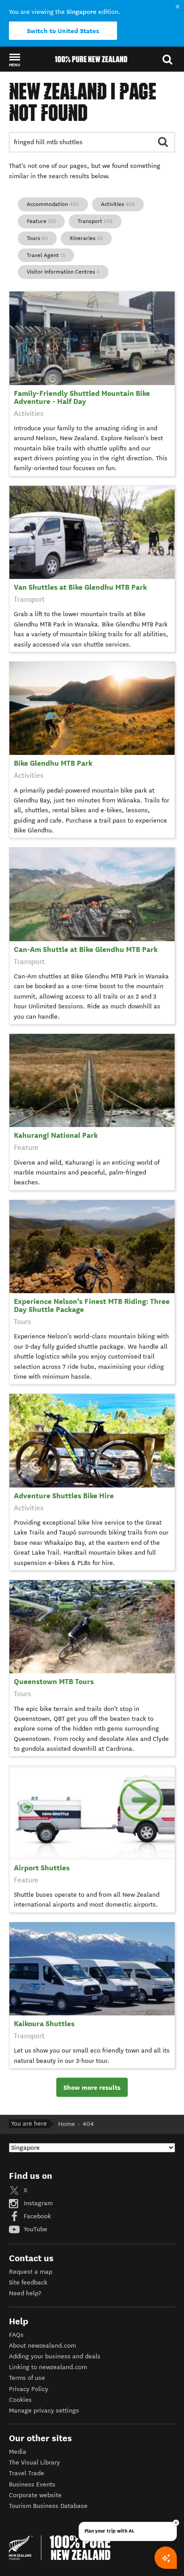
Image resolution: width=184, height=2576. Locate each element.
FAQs (16, 2335)
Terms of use (27, 2378)
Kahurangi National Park (56, 1135)
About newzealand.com (42, 2346)
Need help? (25, 2293)
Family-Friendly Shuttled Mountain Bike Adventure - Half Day (82, 397)
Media (18, 2452)
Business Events (32, 2484)
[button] (15, 60)
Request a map (31, 2272)
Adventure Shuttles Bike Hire (64, 1496)
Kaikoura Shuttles (44, 2024)
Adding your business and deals (55, 2356)
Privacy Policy (29, 2389)
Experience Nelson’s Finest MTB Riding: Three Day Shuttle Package (92, 1305)
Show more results (92, 2087)
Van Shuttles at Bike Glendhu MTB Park (80, 587)
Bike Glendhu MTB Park (53, 763)
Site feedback (28, 2282)
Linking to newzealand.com (48, 2367)
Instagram (37, 2203)
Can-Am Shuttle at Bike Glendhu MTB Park (86, 949)
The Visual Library (34, 2462)
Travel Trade (27, 2473)
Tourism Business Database (48, 2506)
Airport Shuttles (42, 1868)
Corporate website (35, 2495)
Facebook (36, 2216)
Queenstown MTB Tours (54, 1682)
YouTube (35, 2229)
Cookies (20, 2400)
